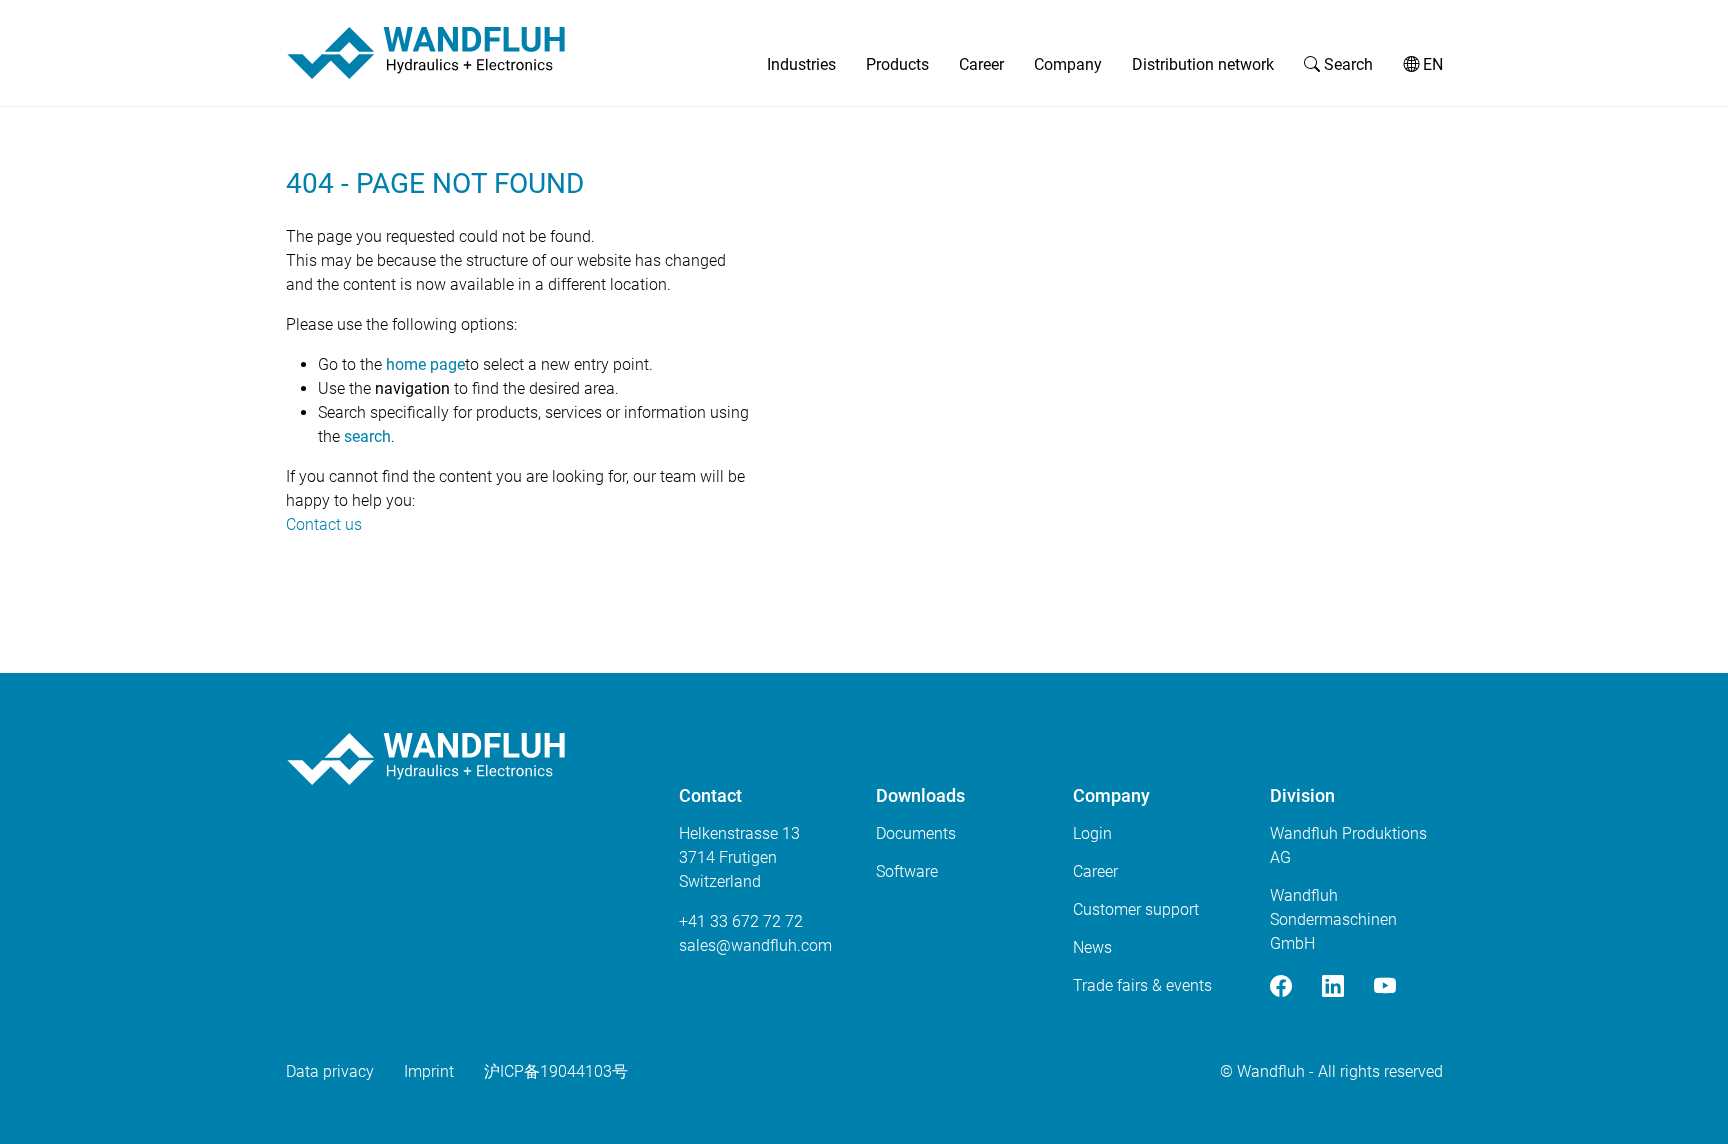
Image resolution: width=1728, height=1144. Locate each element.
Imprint (429, 1071)
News (1092, 947)
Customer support (1136, 909)
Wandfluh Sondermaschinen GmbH (1333, 919)
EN (1431, 64)
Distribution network (1203, 64)
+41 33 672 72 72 (741, 921)
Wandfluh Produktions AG (1348, 845)
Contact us (324, 524)
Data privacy (330, 1071)
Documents (916, 833)
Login (1092, 833)
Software (907, 871)
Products (897, 64)
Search (1346, 64)
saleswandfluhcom (755, 945)
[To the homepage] (426, 53)
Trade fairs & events (1142, 985)
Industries (801, 64)
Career (981, 64)
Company (1068, 64)
